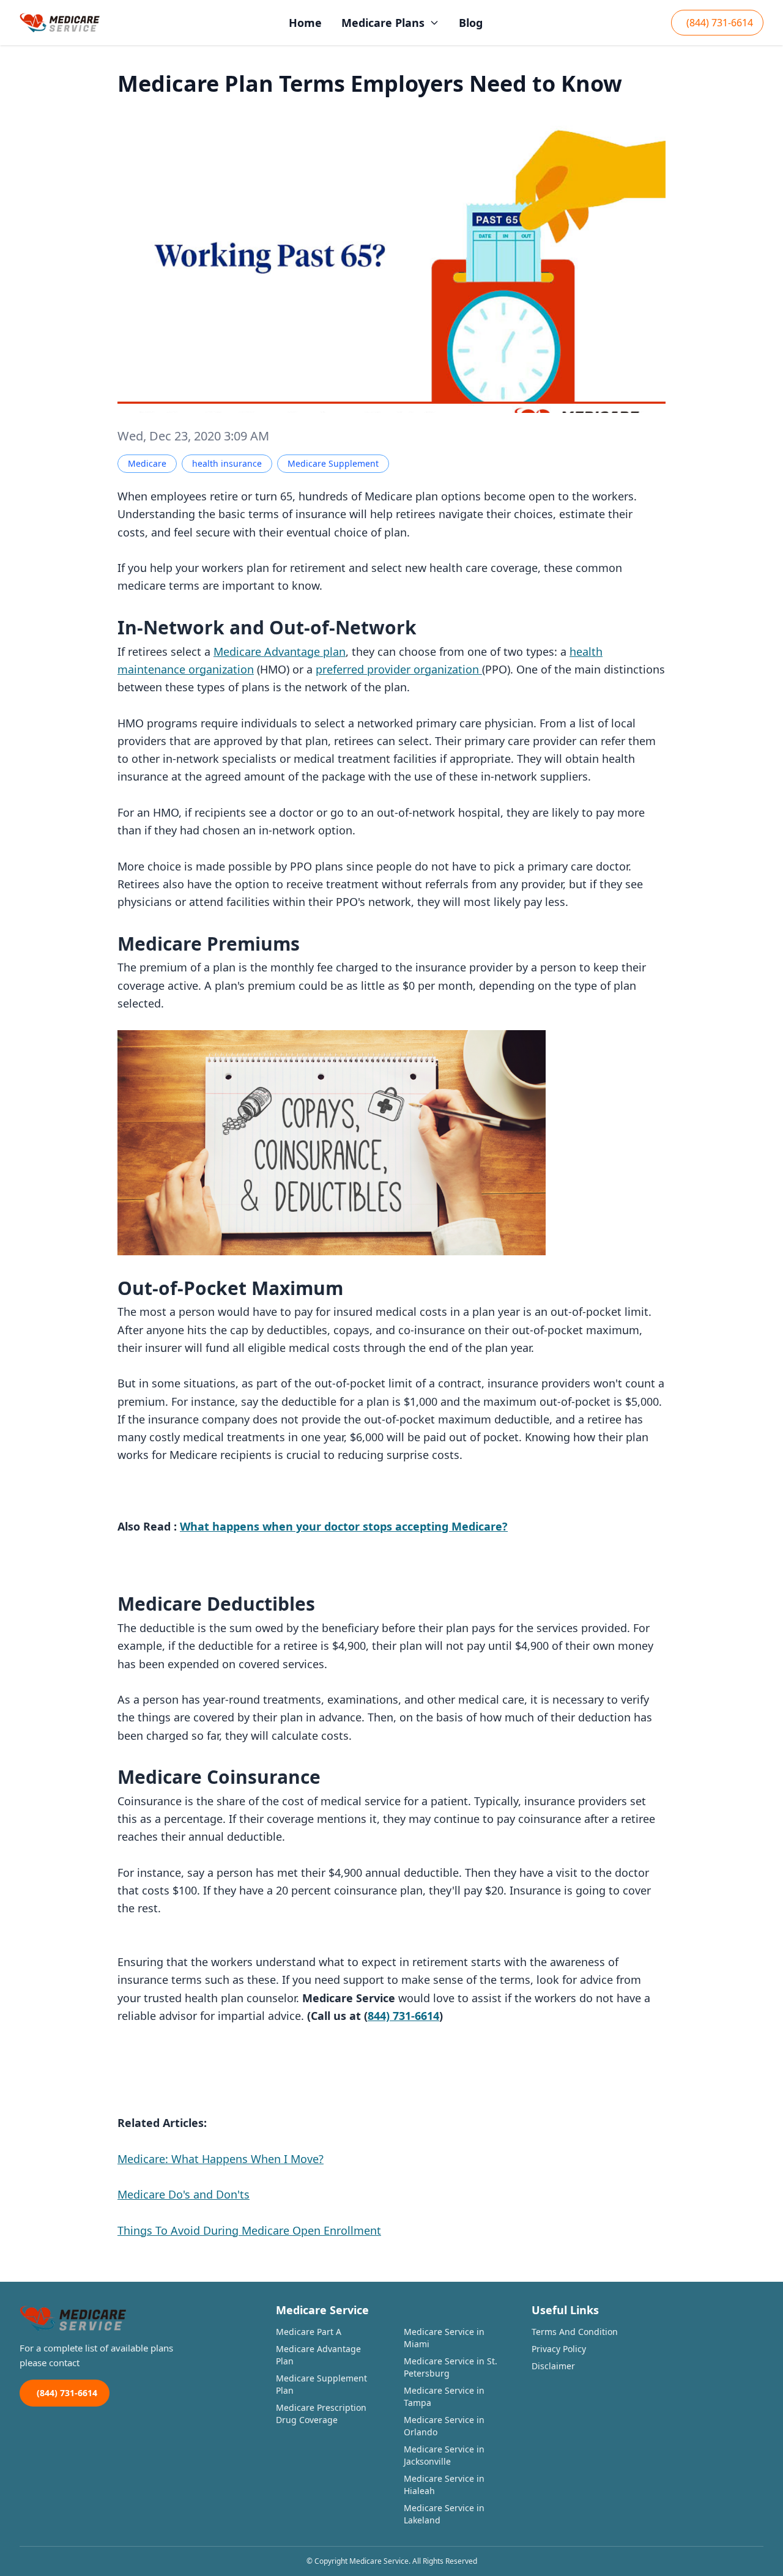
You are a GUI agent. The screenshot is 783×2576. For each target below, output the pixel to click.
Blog (471, 23)
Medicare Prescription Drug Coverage (321, 2414)
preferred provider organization (399, 669)
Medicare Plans (383, 23)
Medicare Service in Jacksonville (444, 2455)
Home (305, 23)
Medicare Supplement (333, 463)
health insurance (227, 463)
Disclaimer (553, 2366)
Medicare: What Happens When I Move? (221, 2159)
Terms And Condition (575, 2332)
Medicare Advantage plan (280, 651)
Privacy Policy (559, 2349)
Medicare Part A (309, 2332)
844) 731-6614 (403, 2016)
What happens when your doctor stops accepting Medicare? (344, 1526)
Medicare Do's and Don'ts (184, 2194)
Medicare (147, 463)
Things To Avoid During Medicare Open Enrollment (249, 2230)
